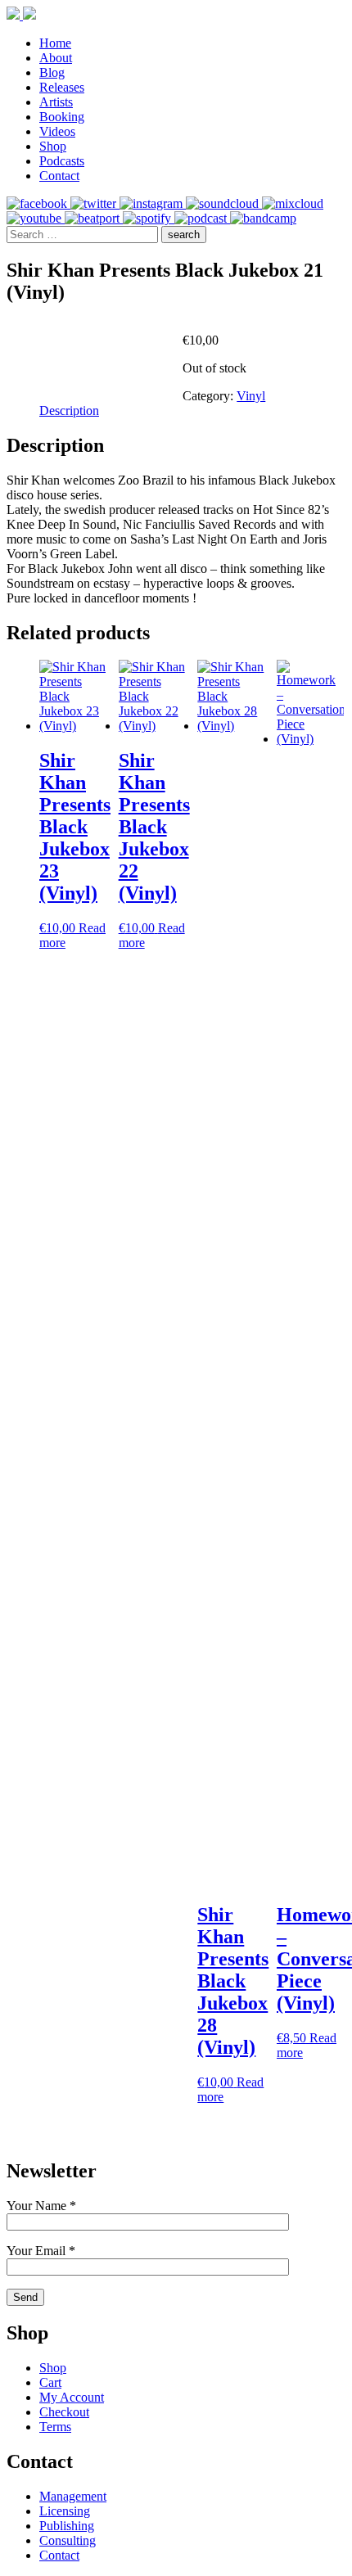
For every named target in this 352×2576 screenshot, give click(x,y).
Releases (62, 87)
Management (73, 2496)
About (56, 58)
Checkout (64, 2412)
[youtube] (36, 218)
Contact (59, 176)
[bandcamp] (263, 218)
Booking (62, 117)
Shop (53, 146)
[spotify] (149, 218)
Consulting (68, 2540)
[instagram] (153, 203)
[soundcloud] (224, 203)
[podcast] (202, 218)
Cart (50, 2382)
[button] (184, 235)
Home (55, 43)
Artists (56, 102)
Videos (57, 131)
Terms (55, 2427)
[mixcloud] (293, 203)
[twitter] (95, 203)
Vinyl (251, 396)
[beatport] (94, 218)
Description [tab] (69, 411)
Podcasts (62, 161)
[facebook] (38, 203)
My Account (72, 2397)
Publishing (67, 2526)
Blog (52, 72)
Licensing (65, 2511)
